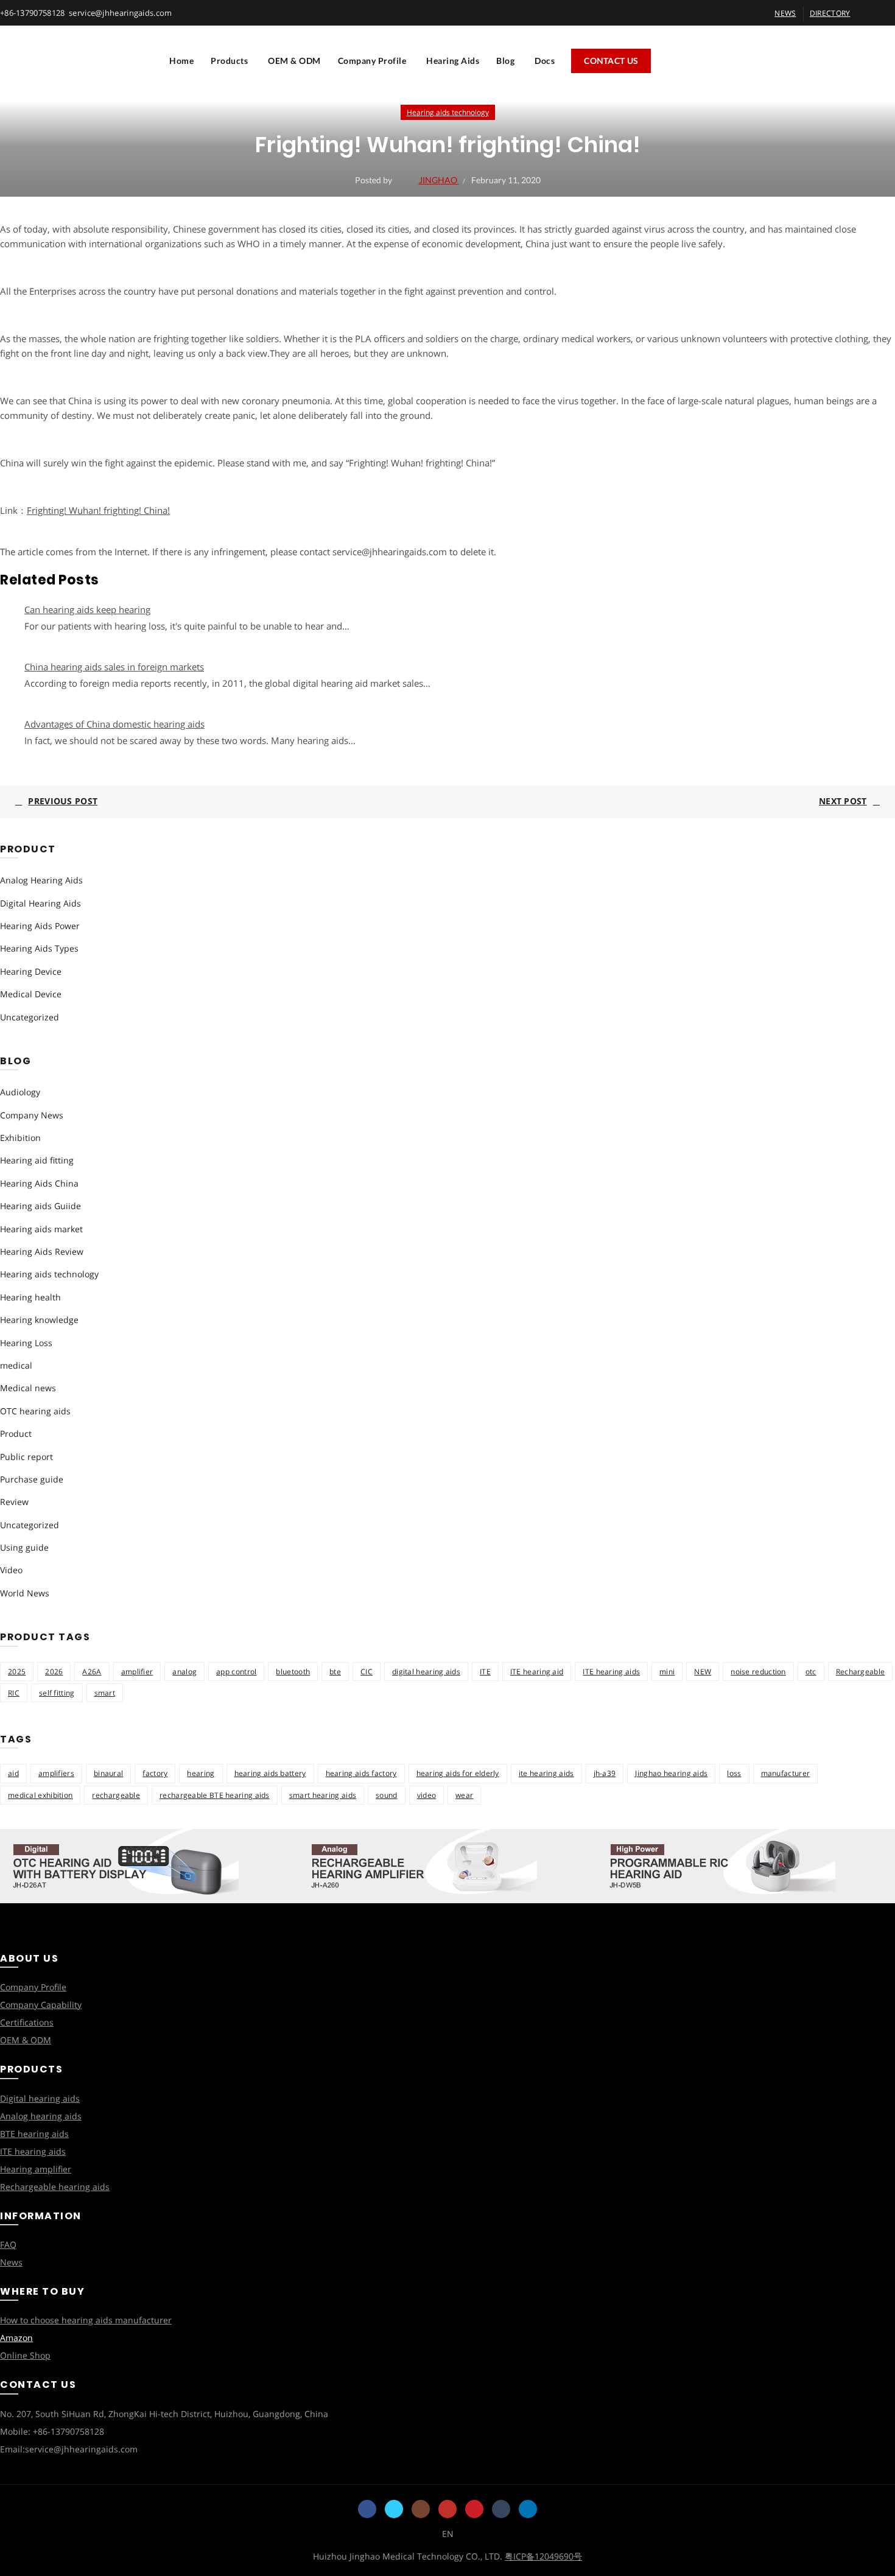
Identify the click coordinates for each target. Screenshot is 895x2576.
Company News (32, 1115)
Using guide (24, 1547)
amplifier (137, 1672)
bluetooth (293, 1672)
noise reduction (758, 1672)
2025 (17, 1672)
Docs (545, 61)
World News (25, 1593)
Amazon (16, 2338)
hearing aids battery (270, 1773)
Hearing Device (31, 971)
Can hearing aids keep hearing (87, 609)
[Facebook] (367, 2509)
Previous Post (63, 801)
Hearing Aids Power (40, 926)
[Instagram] (421, 2509)
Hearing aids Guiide (40, 1206)
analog (184, 1672)
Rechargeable (861, 1672)
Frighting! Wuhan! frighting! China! (98, 510)
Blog (505, 61)
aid (13, 1773)
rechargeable (116, 1795)
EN (448, 2534)
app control (236, 1672)
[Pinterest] (474, 2509)
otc (811, 1672)
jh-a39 (605, 1773)
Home (181, 61)
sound (387, 1795)
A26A (92, 1672)
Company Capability (41, 2005)
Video (11, 1570)
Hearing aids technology (448, 112)
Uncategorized (30, 1017)
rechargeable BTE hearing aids (215, 1795)
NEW (703, 1672)
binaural (108, 1773)
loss (734, 1773)
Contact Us (611, 61)
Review (14, 1502)
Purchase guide (32, 1479)
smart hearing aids (323, 1795)
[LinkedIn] (528, 2509)
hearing (201, 1773)
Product (16, 1434)
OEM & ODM (294, 61)
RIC (14, 1693)
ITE (485, 1672)
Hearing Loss (26, 1343)
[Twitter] (394, 2509)
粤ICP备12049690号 (543, 2556)
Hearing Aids (453, 61)
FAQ (8, 2244)
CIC (367, 1672)
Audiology (20, 1092)
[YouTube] (447, 2509)
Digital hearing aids (40, 2098)
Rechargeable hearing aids (55, 2187)
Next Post (843, 801)
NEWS (785, 13)
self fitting (57, 1693)
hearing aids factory (361, 1773)
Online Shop (25, 2355)
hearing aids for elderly (458, 1773)
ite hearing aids (546, 1773)
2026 (54, 1672)
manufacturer (786, 1773)
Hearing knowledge (39, 1320)
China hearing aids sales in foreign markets (114, 667)
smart (105, 1693)
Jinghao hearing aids (671, 1773)
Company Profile (372, 61)
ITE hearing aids (611, 1672)
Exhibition (20, 1138)
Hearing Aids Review (42, 1251)
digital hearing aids (426, 1672)
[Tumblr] (501, 2509)
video (427, 1795)
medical (16, 1365)
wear (464, 1795)
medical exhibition (40, 1795)
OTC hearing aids (35, 1411)
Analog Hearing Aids (41, 880)
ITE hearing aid (537, 1672)
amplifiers (56, 1773)
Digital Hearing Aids (40, 903)
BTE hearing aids (34, 2134)
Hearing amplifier (36, 2169)
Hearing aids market (41, 1229)
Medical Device (31, 994)
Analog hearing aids (41, 2116)
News (11, 2262)
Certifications (27, 2022)
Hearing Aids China (39, 1183)
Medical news (28, 1388)
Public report (26, 1457)
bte (335, 1672)
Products (229, 61)
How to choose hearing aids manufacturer (86, 2320)
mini (667, 1672)
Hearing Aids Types (39, 948)
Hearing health (30, 1297)
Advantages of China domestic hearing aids (114, 724)
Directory (830, 13)
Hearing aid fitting (37, 1160)
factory (155, 1773)
